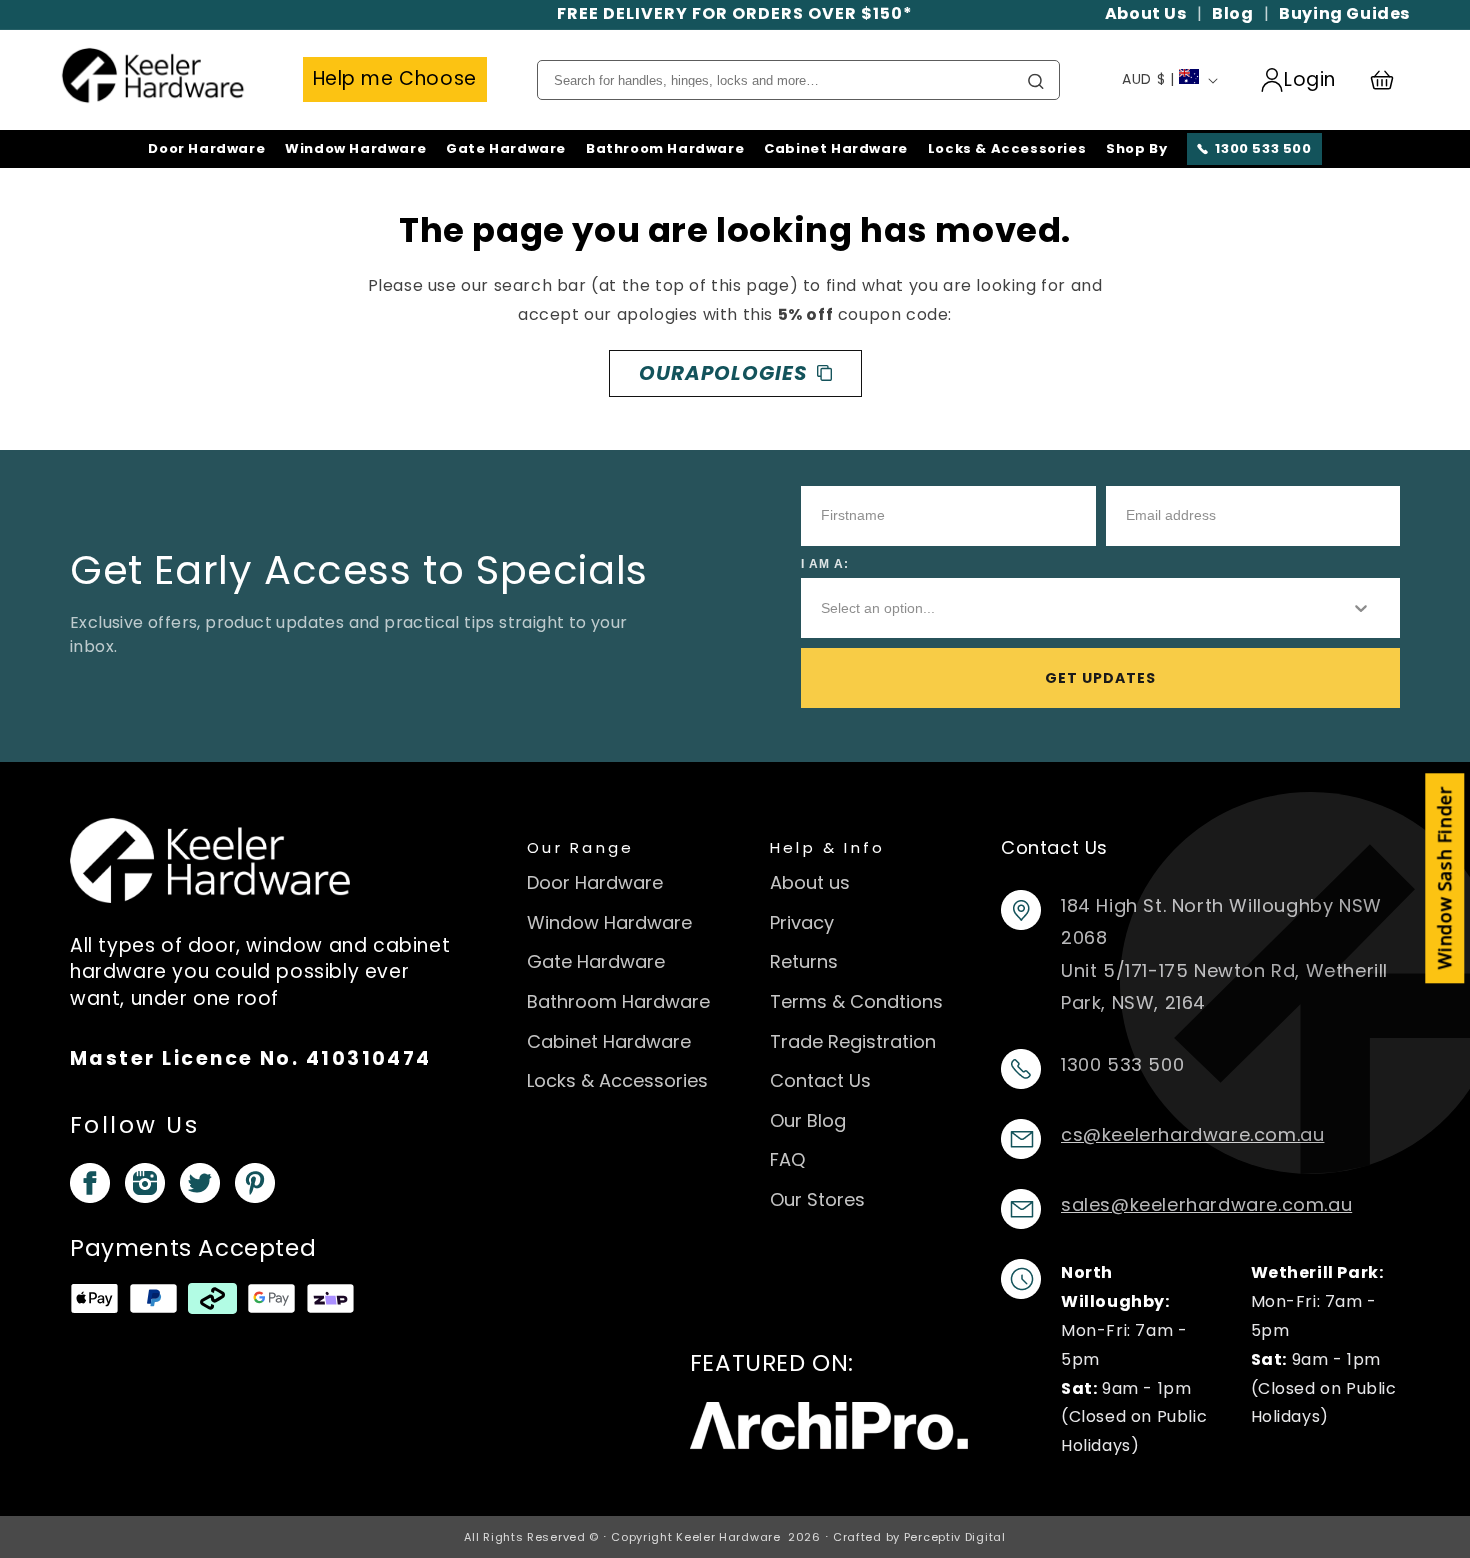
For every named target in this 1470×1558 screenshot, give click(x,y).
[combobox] (1069, 608)
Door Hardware (206, 149)
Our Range (580, 847)
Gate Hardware (506, 149)
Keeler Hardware (728, 1537)
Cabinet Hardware (836, 149)
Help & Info (828, 847)
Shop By (1136, 149)
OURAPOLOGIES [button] (723, 373)
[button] (1391, 80)
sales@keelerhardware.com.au (1206, 1204)
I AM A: (825, 564)
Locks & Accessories (1007, 149)
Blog (1232, 13)
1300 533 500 (1263, 148)
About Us (1146, 13)
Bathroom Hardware (665, 149)
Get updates (1100, 678)
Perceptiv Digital (955, 1537)
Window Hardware (355, 149)
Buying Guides (1344, 13)
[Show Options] (1361, 608)
